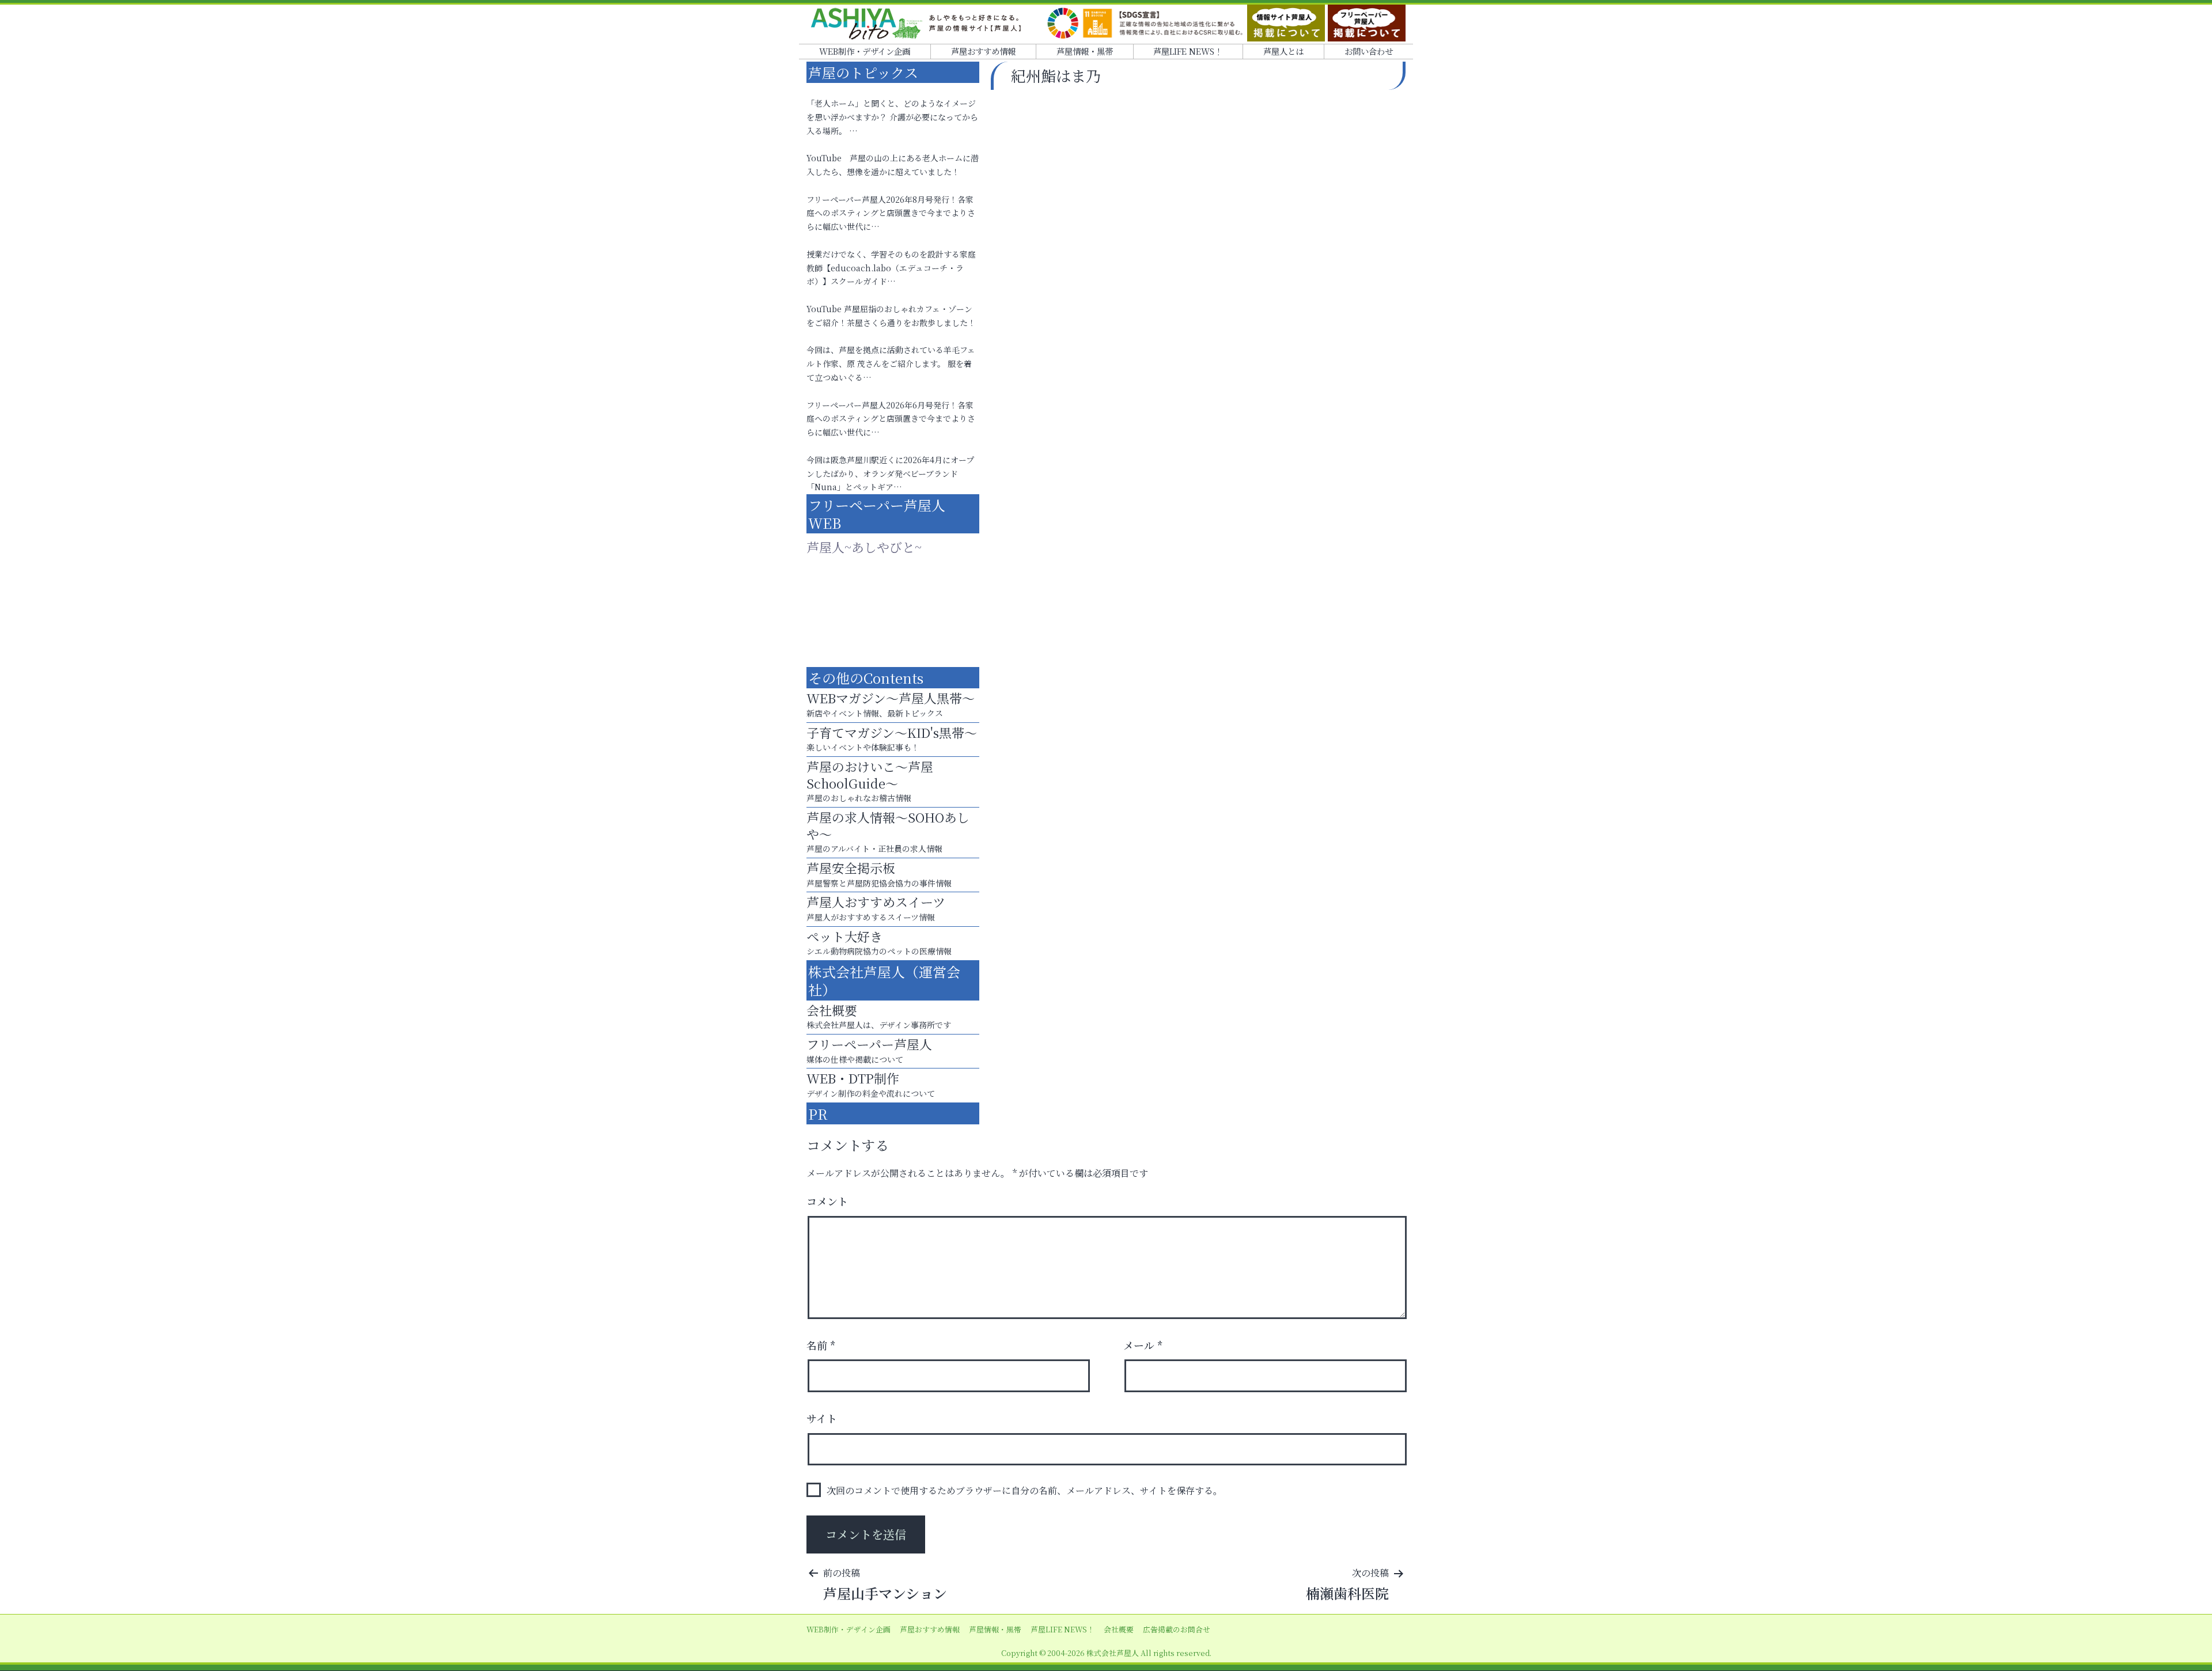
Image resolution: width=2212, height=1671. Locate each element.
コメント (827, 1201)
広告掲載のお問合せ (1177, 1629)
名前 (821, 1345)
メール (1143, 1345)
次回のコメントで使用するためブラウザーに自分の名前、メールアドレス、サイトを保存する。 (1024, 1490)
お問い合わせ (1369, 51)
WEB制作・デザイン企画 (865, 51)
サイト (822, 1418)
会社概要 (1119, 1629)
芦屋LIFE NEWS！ (1188, 51)
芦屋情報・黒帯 (1085, 51)
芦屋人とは (1283, 51)
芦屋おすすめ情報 (983, 51)
